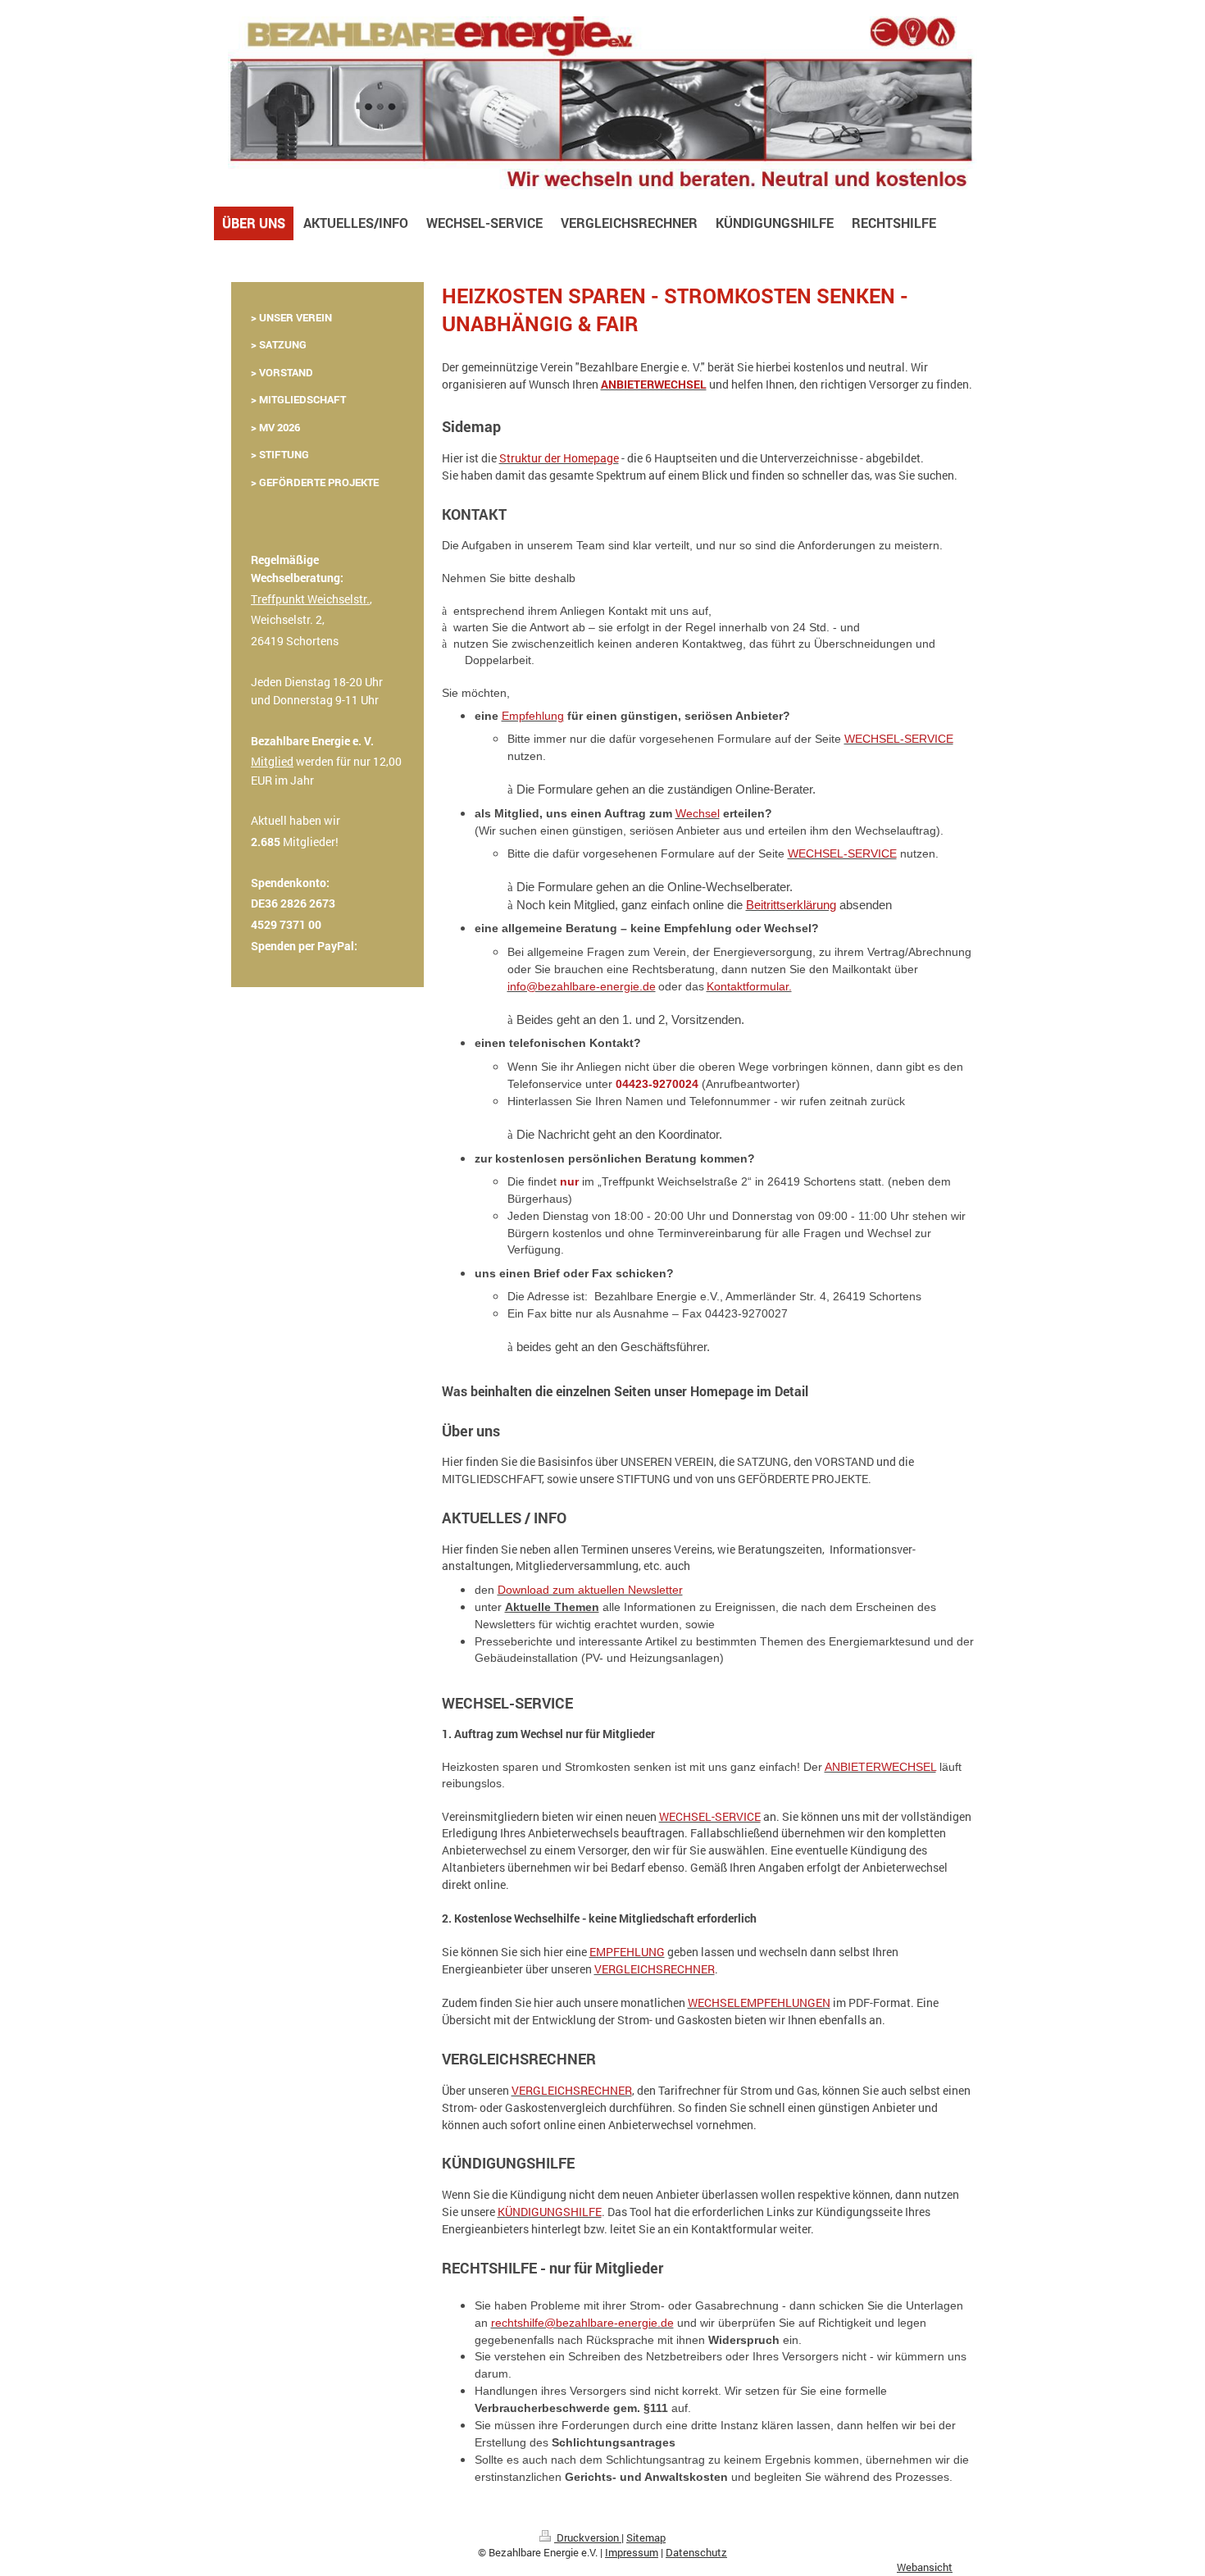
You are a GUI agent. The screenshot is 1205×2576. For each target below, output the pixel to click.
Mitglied (272, 761)
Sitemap (646, 2537)
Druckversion (588, 2537)
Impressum (632, 2552)
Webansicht (925, 2567)
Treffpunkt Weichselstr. (310, 599)
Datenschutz (696, 2552)
